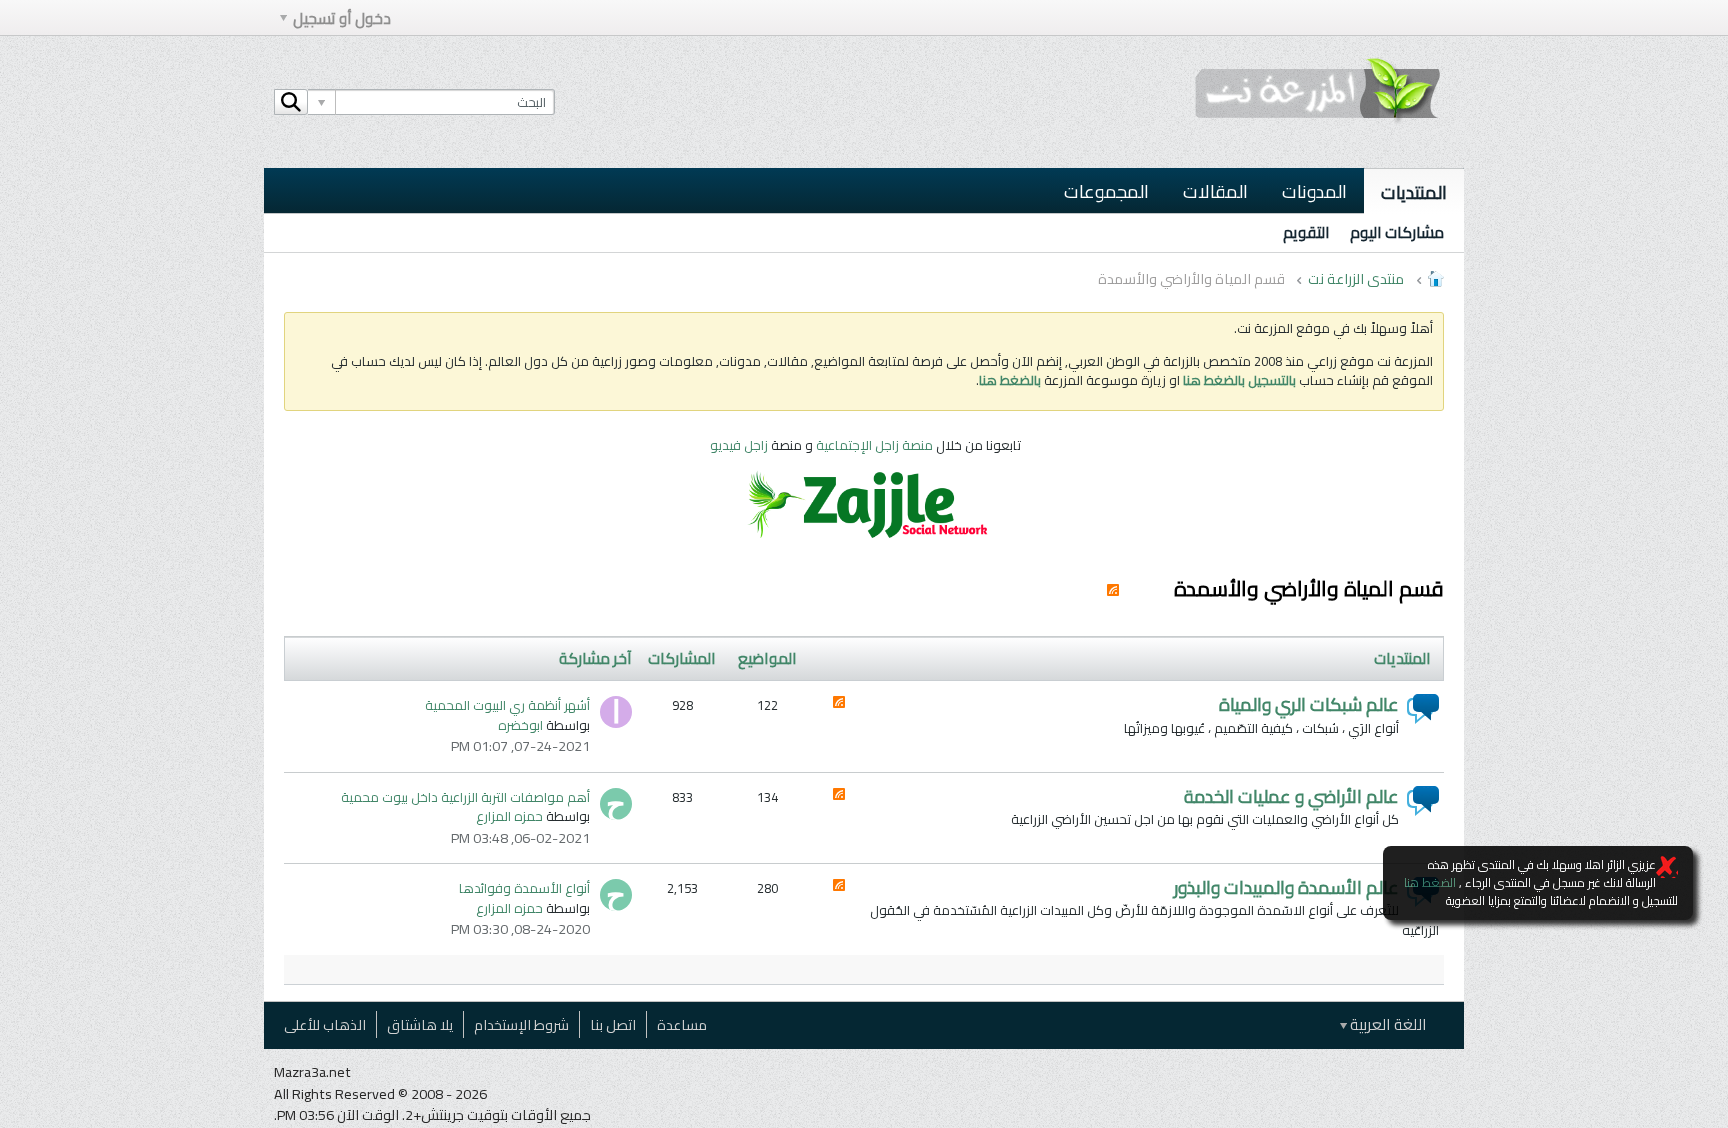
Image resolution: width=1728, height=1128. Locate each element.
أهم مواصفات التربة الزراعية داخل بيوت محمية (465, 797)
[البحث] (291, 102)
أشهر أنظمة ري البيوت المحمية (507, 705)
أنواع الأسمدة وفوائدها (524, 888)
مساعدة (682, 1024)
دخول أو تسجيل (342, 18)
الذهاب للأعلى (325, 1024)
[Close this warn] (1667, 867)
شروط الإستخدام (521, 1024)
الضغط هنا (1430, 882)
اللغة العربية (1387, 1024)
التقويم (1306, 232)
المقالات (1215, 191)
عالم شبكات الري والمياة (1309, 704)
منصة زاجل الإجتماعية (876, 445)
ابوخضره (520, 725)
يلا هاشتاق (420, 1024)
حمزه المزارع (509, 816)
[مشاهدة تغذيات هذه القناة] (1113, 588)
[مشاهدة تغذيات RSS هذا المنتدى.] (839, 704)
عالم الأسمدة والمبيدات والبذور (1286, 887)
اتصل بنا (613, 1024)
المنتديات (1414, 192)
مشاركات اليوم (1397, 232)
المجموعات (1106, 191)
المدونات (1314, 191)
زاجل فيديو (739, 445)
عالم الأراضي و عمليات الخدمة (1291, 796)
